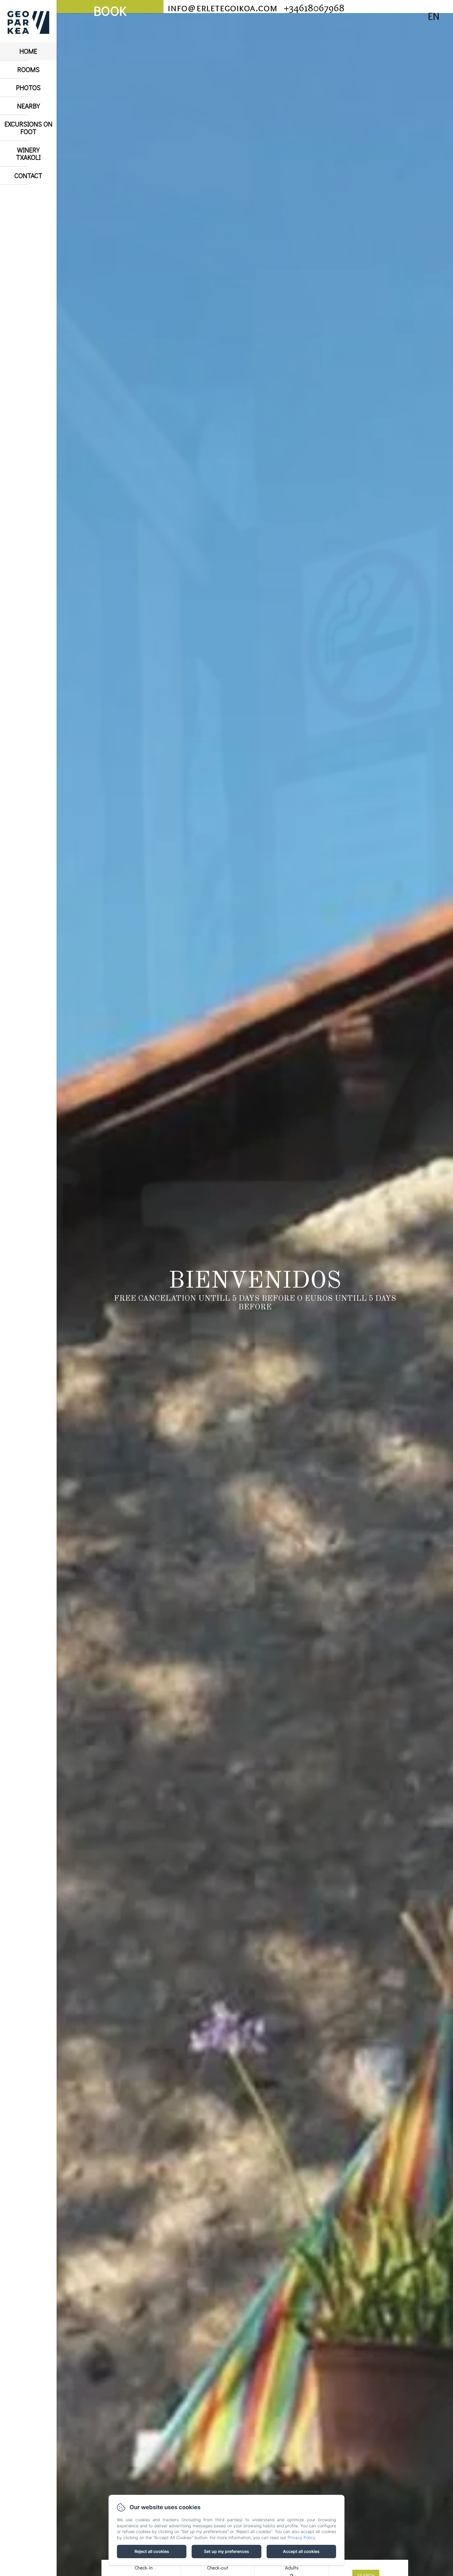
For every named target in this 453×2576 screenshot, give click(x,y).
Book (110, 8)
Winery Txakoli (28, 154)
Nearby (28, 106)
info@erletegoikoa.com (222, 7)
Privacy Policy (301, 2537)
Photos (28, 87)
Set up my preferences (226, 2551)
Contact (28, 175)
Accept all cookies (301, 2551)
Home (28, 51)
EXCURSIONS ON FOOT (28, 128)
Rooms (28, 69)
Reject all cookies (152, 2551)
